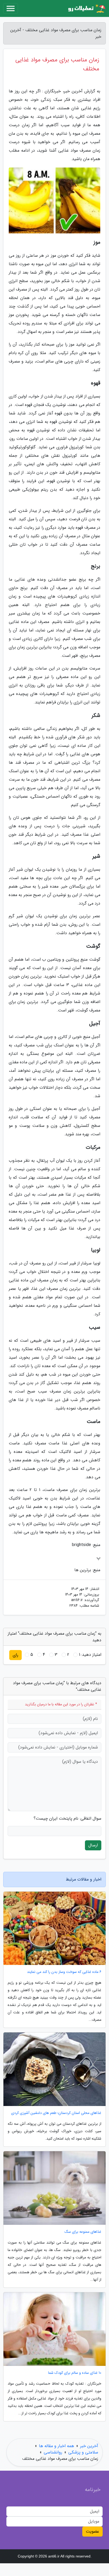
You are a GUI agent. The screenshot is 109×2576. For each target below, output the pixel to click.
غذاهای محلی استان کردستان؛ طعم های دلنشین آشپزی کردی (56, 2113)
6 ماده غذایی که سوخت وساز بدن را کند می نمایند (64, 1972)
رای (15, 1655)
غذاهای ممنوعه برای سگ (83, 2232)
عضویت (92, 2531)
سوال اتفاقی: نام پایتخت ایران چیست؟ (67, 1819)
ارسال (93, 1845)
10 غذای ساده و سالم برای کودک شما (75, 2373)
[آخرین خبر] (86, 8)
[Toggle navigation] (11, 8)
